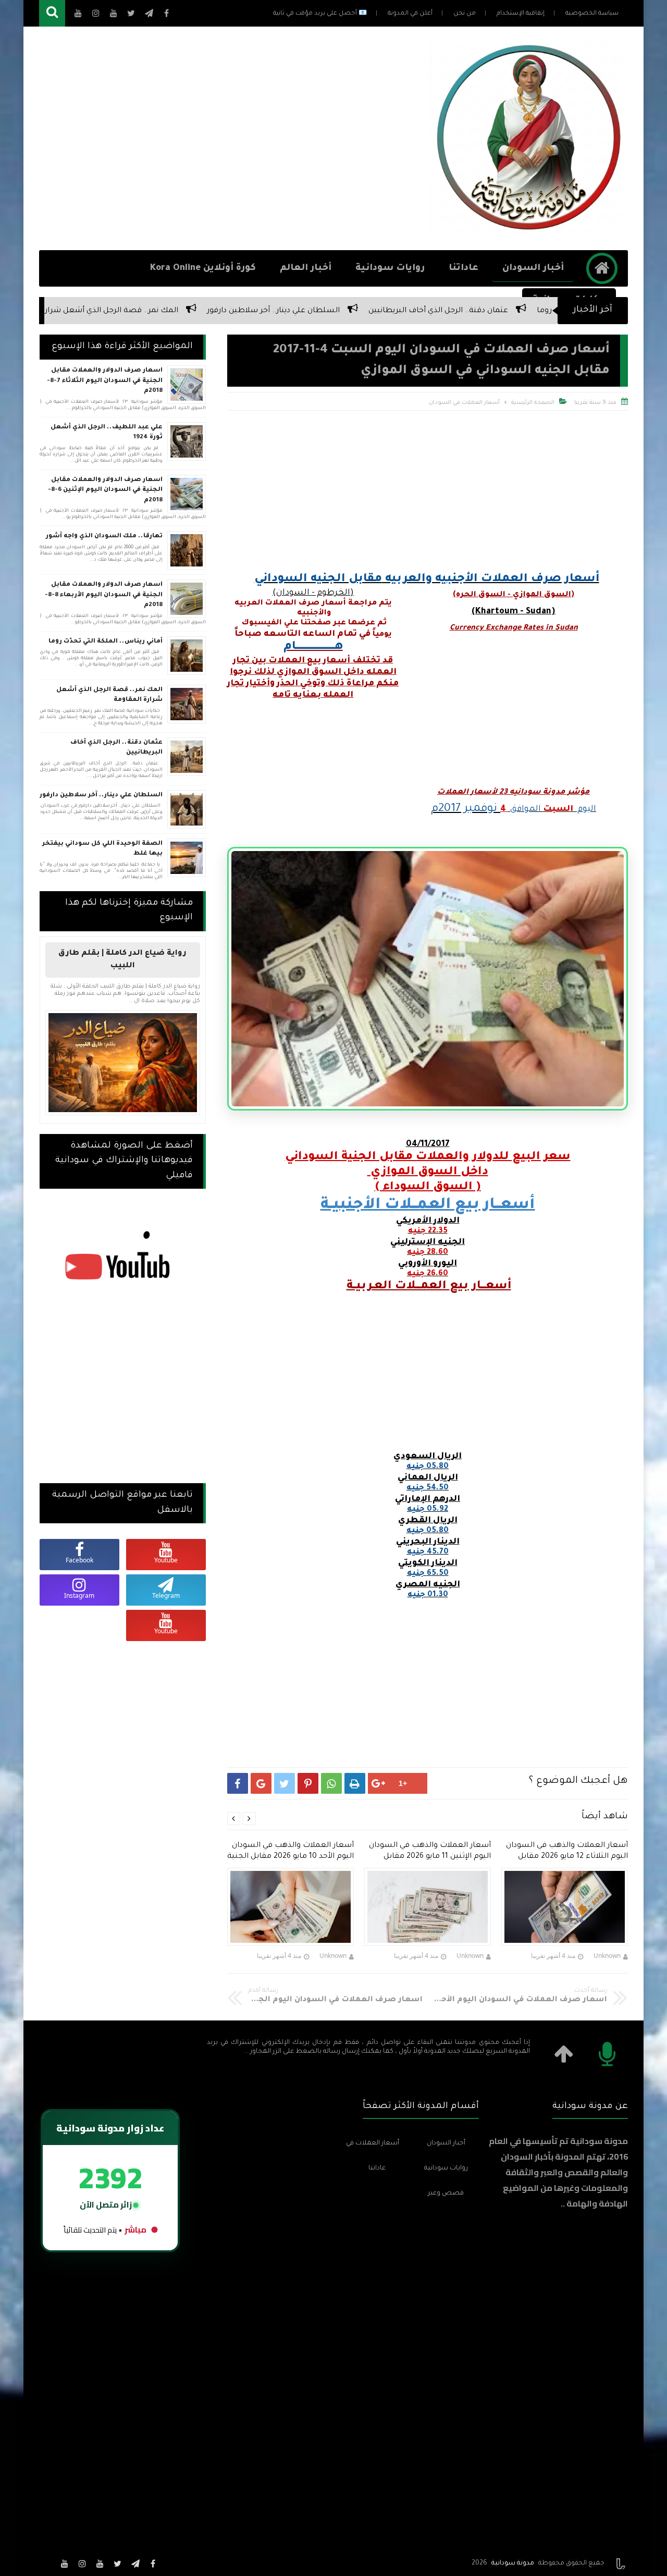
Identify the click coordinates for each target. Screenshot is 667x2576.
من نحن (465, 14)
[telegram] (135, 2563)
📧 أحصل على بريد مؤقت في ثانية (320, 14)
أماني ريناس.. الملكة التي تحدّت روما (106, 642)
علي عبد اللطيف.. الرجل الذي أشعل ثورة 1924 (107, 433)
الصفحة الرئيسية (533, 403)
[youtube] (100, 2563)
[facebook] (153, 2563)
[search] (52, 13)
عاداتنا (464, 269)
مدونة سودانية (513, 2563)
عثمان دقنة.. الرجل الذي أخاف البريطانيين (116, 748)
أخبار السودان (533, 269)
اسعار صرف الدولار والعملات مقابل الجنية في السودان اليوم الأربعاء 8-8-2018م (104, 595)
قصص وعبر (446, 2193)
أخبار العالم (306, 269)
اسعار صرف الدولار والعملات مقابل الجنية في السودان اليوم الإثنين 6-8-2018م (105, 490)
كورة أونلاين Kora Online (203, 269)
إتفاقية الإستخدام (521, 14)
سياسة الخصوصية (592, 14)
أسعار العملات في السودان (464, 403)
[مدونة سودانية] (528, 233)
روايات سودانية (390, 269)
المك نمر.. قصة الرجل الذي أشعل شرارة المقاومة (230, 311)
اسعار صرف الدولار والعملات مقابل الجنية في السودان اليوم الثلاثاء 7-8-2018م (105, 381)
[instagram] (82, 2563)
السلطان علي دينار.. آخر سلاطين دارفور (411, 311)
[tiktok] (47, 2563)
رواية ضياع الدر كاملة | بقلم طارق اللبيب (122, 960)
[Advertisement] (229, 139)
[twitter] (118, 2563)
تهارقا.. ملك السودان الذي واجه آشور (104, 537)
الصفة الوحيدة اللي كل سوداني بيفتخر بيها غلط (102, 849)
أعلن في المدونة (410, 14)
